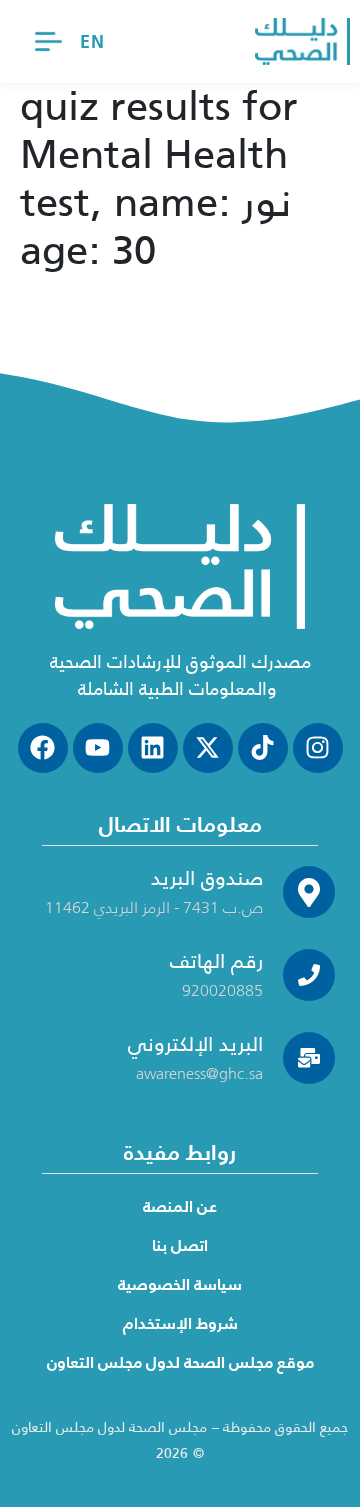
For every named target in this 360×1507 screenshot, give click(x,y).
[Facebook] (43, 748)
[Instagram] (318, 748)
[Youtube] (98, 748)
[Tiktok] (263, 748)
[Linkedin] (153, 748)
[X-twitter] (208, 748)
